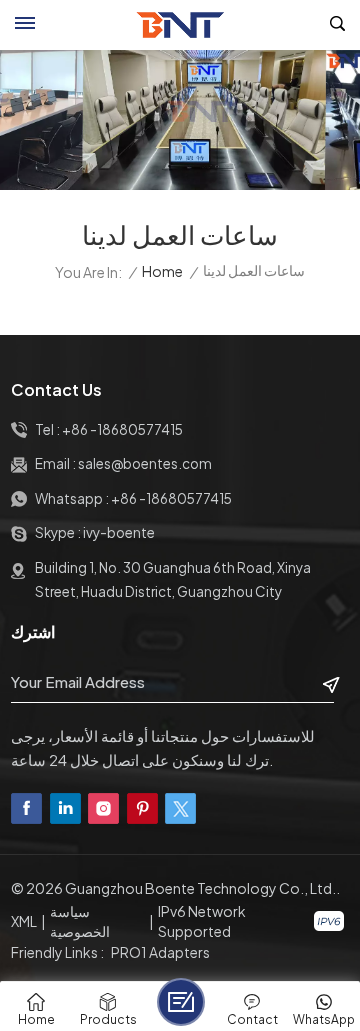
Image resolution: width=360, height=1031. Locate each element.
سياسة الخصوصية (80, 921)
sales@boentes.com (145, 463)
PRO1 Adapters (160, 952)
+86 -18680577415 (122, 429)
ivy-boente (119, 532)
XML (24, 921)
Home (162, 271)
